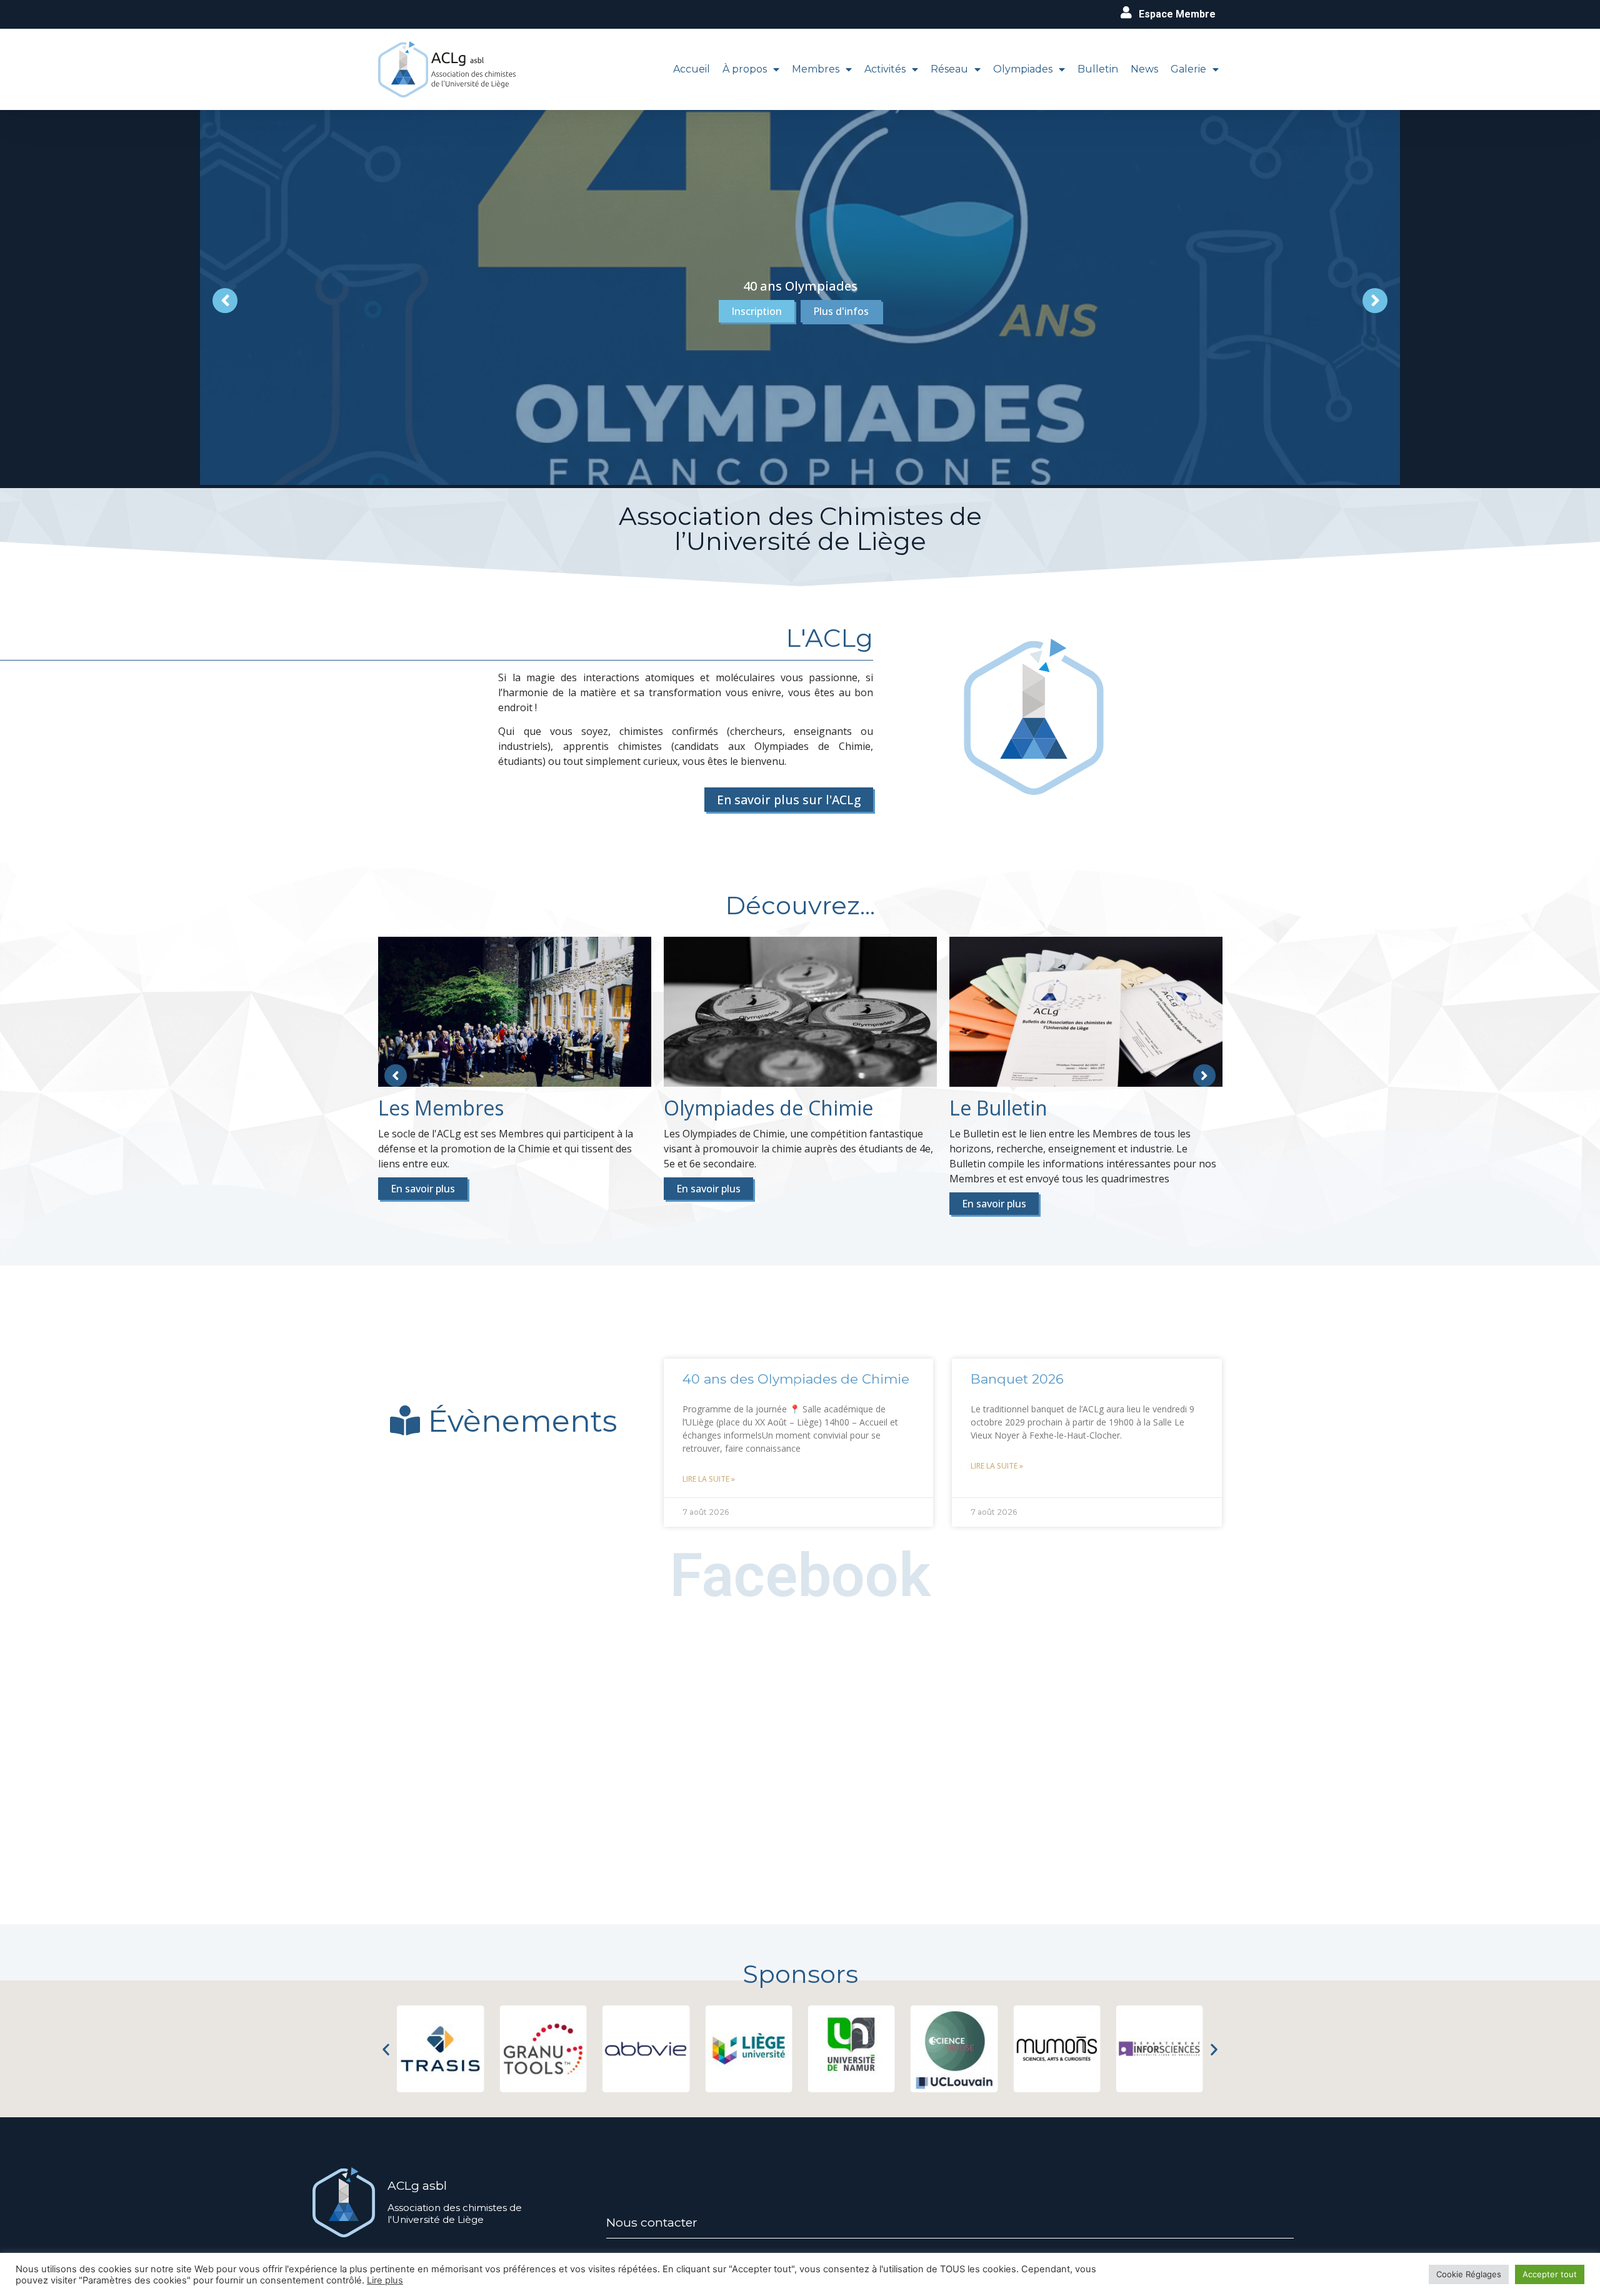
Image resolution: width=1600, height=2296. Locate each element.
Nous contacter (652, 2222)
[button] (386, 2049)
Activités (885, 69)
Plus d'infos (841, 311)
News (1144, 69)
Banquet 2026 (1017, 1379)
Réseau (949, 69)
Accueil (692, 69)
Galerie (1188, 69)
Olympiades (1023, 69)
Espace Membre (1177, 14)
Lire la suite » (709, 1479)
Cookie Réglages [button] (1469, 2274)
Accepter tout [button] (1550, 2274)
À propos (745, 69)
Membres (816, 69)
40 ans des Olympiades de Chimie (796, 1379)
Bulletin (1098, 69)
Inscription (757, 311)
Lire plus (385, 2280)
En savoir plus (423, 1189)
